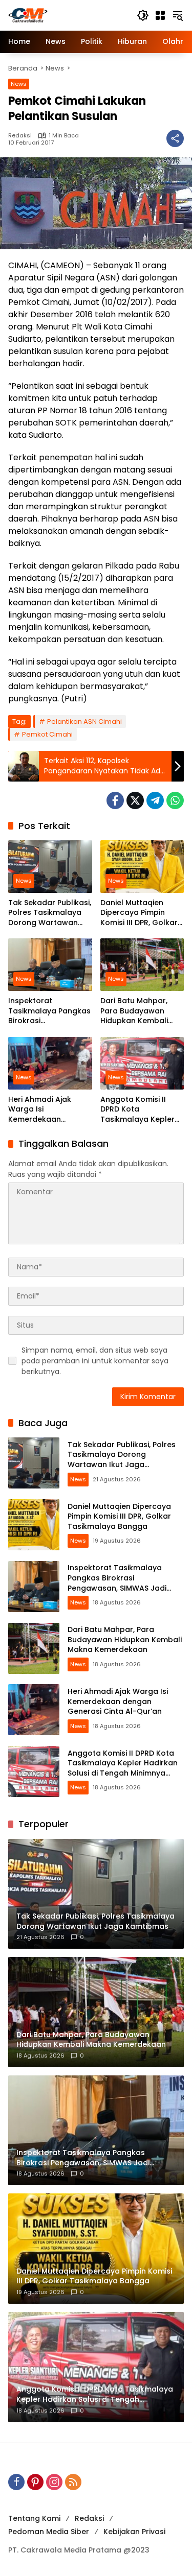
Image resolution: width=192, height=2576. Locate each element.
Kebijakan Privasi (134, 2532)
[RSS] (73, 2482)
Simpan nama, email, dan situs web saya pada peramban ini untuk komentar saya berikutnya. (95, 1361)
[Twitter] (135, 800)
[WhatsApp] (175, 800)
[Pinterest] (35, 2482)
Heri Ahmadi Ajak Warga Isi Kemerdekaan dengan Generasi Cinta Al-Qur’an (41, 1110)
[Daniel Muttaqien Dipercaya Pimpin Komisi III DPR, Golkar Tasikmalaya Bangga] (142, 867)
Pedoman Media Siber (49, 2532)
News (19, 84)
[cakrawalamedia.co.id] (67, 15)
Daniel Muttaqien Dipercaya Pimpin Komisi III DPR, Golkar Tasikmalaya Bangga (140, 913)
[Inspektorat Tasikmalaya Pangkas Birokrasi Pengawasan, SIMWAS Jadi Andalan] (50, 965)
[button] (143, 15)
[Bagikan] (175, 138)
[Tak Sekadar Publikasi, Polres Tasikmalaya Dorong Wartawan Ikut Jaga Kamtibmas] (50, 867)
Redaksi (20, 136)
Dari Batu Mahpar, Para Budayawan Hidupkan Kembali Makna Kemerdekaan (140, 1011)
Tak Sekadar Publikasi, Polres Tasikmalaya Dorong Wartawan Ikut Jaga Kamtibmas (50, 913)
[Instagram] (54, 2482)
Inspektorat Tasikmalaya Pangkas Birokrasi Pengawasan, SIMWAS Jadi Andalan (49, 1011)
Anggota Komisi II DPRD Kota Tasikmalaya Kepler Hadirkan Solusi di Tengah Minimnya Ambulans (137, 1110)
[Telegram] (155, 800)
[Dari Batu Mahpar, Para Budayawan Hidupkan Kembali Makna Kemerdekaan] (142, 965)
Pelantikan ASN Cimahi (84, 722)
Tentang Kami (34, 2518)
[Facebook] (115, 800)
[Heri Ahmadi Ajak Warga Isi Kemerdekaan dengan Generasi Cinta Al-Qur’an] (50, 1063)
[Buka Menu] (160, 15)
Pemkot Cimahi (47, 734)
